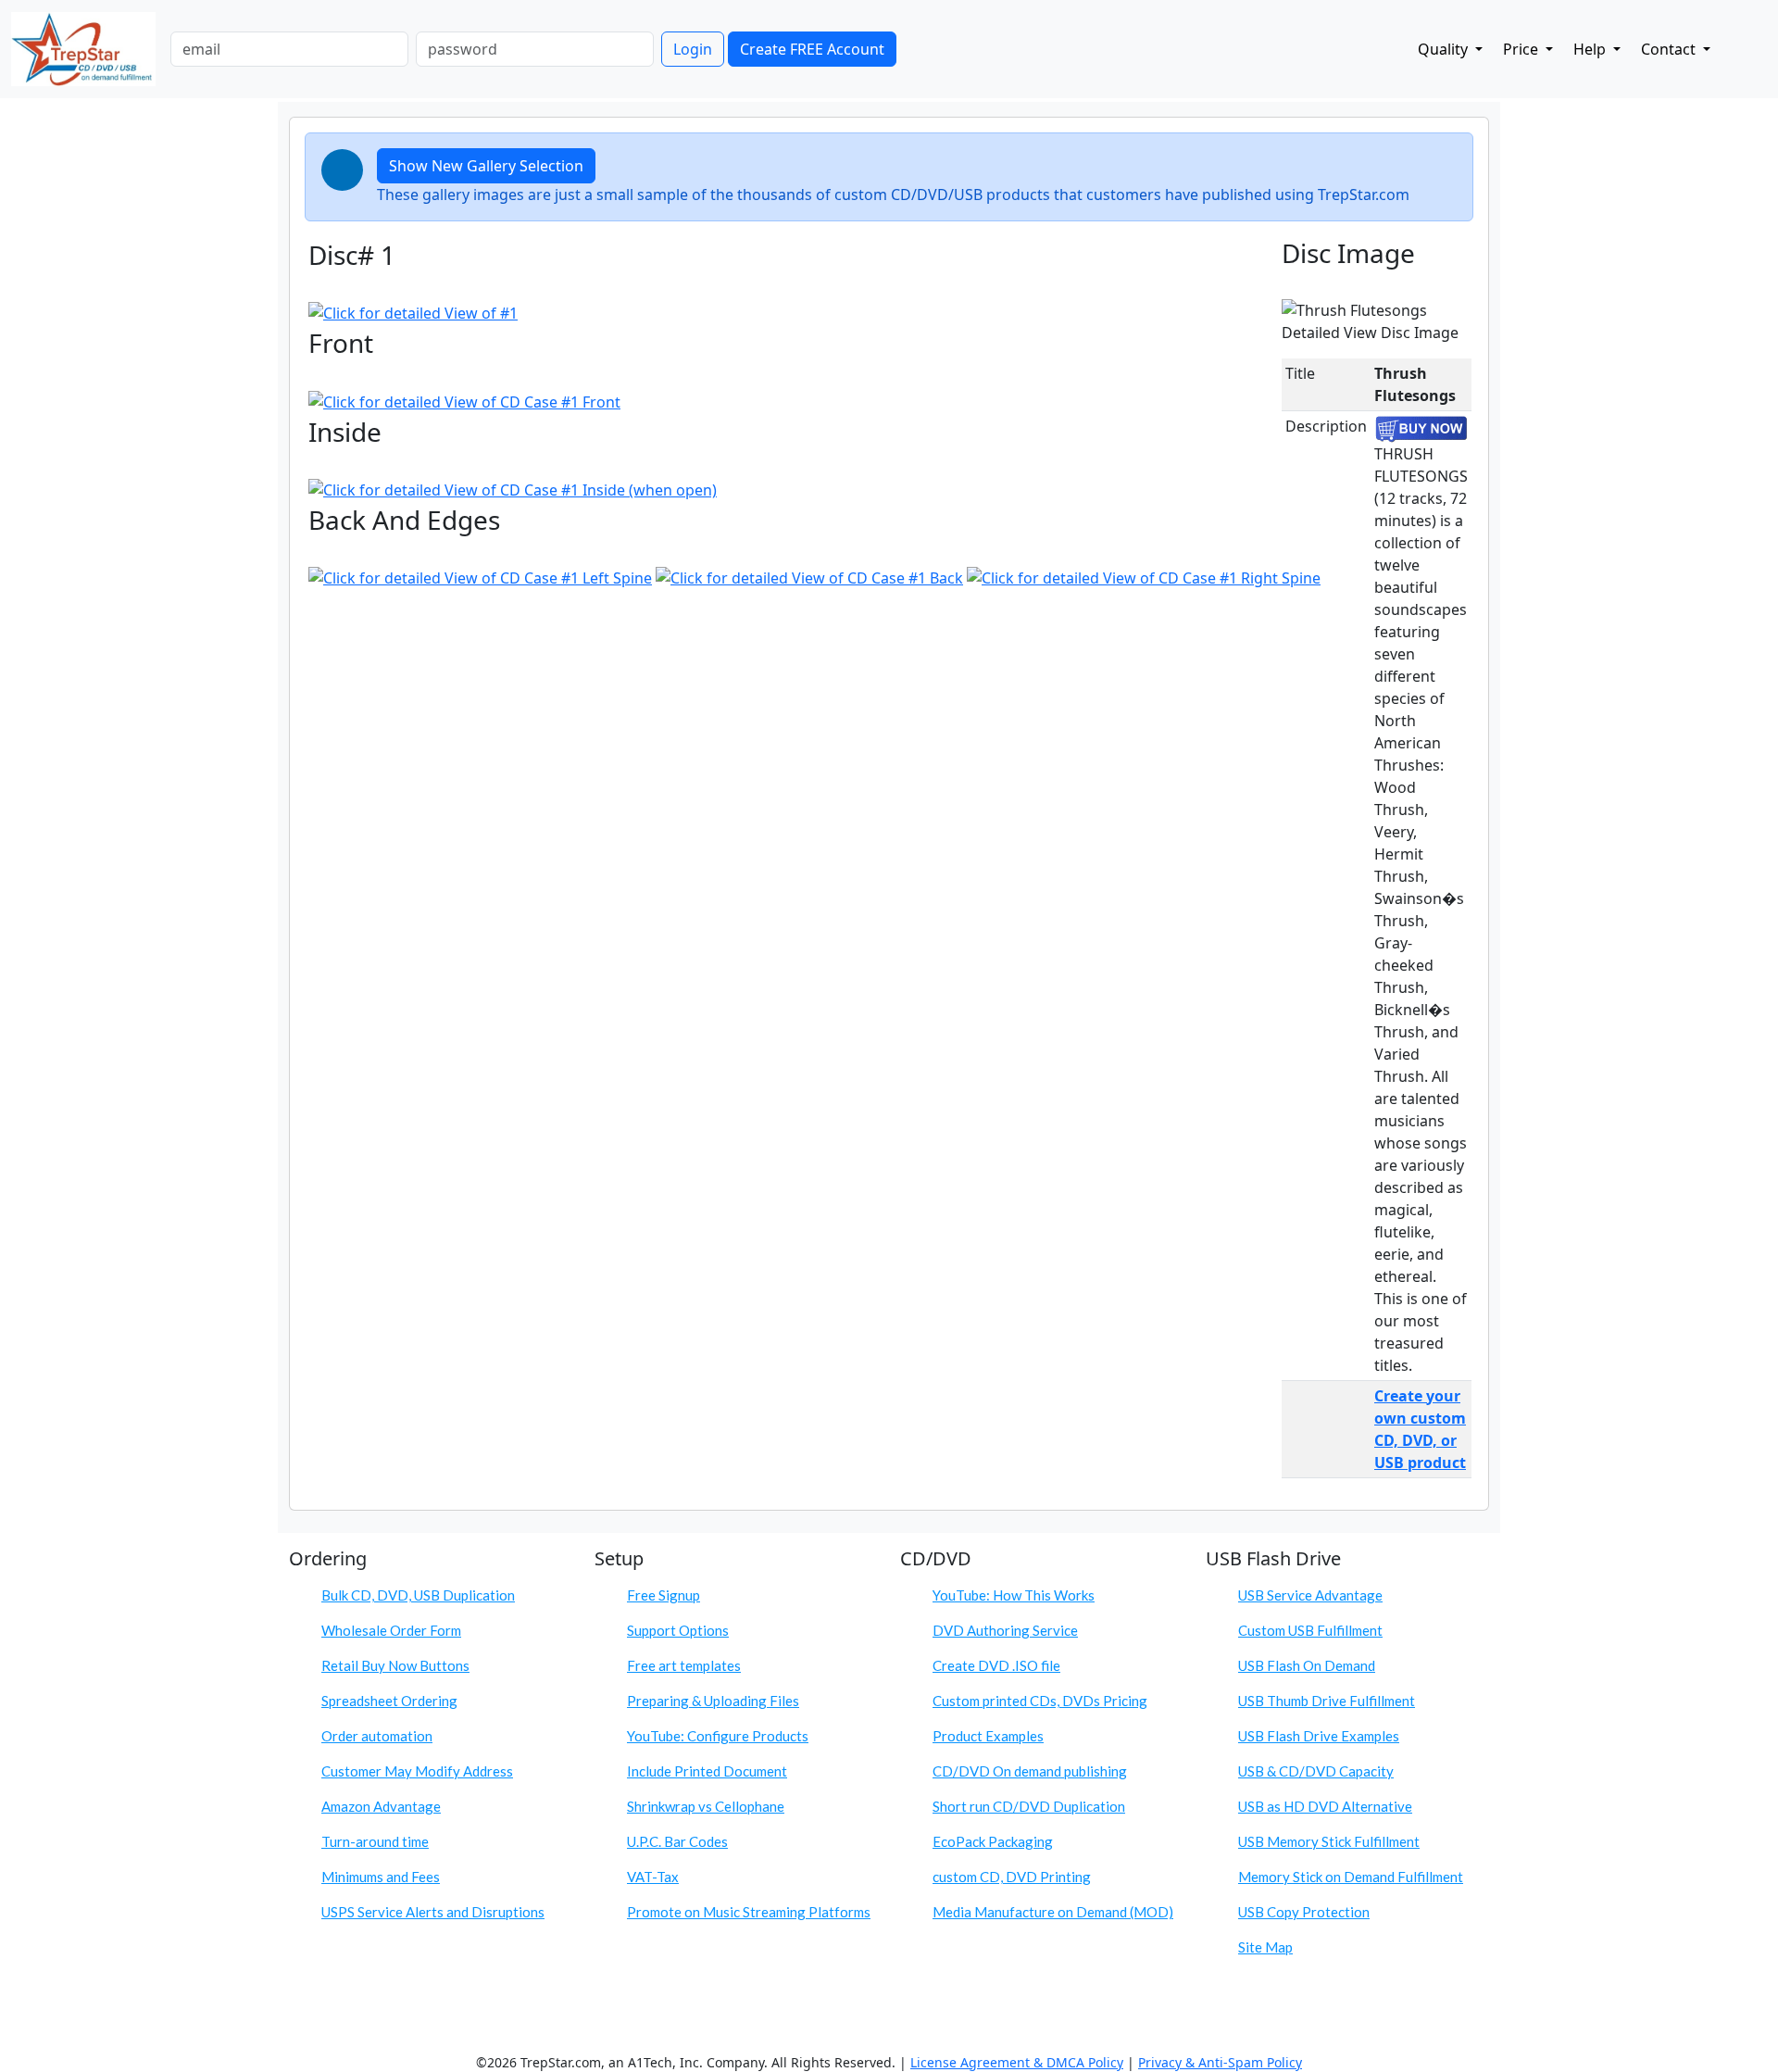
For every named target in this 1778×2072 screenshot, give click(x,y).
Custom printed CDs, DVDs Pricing (1040, 1701)
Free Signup (664, 1595)
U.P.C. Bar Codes (677, 1841)
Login (693, 49)
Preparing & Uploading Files (713, 1701)
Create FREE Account (812, 49)
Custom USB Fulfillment (1310, 1630)
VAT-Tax (653, 1877)
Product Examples (988, 1736)
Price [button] (1522, 49)
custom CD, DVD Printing (1012, 1877)
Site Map (1265, 1947)
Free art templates (684, 1665)
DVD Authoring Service (1005, 1630)
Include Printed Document (707, 1771)
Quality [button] (1445, 49)
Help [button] (1591, 49)
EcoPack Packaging (993, 1841)
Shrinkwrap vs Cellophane (706, 1806)
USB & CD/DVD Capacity (1316, 1771)
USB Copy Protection (1304, 1912)
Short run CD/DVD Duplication (1029, 1806)
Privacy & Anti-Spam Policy (1220, 2062)
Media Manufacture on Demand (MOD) (1053, 1912)
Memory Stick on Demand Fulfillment (1351, 1877)
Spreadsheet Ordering (389, 1701)
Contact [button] (1670, 49)
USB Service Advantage (1310, 1595)
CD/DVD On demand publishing (1030, 1771)
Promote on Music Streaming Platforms (749, 1912)
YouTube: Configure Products (718, 1736)
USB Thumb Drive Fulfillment (1327, 1701)
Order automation (377, 1736)
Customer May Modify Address (417, 1771)
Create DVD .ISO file (996, 1665)
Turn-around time (375, 1841)
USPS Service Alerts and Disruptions (433, 1912)
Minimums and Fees (381, 1877)
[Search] (1736, 45)
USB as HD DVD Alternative (1325, 1806)
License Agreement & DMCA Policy (1017, 2062)
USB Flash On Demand (1307, 1665)
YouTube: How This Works (1014, 1595)
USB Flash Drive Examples (1319, 1736)
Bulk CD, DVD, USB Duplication (418, 1595)
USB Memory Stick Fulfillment (1329, 1841)
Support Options (678, 1630)
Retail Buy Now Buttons (395, 1665)
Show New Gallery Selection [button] (486, 166)
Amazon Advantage (381, 1806)
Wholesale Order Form (391, 1630)
